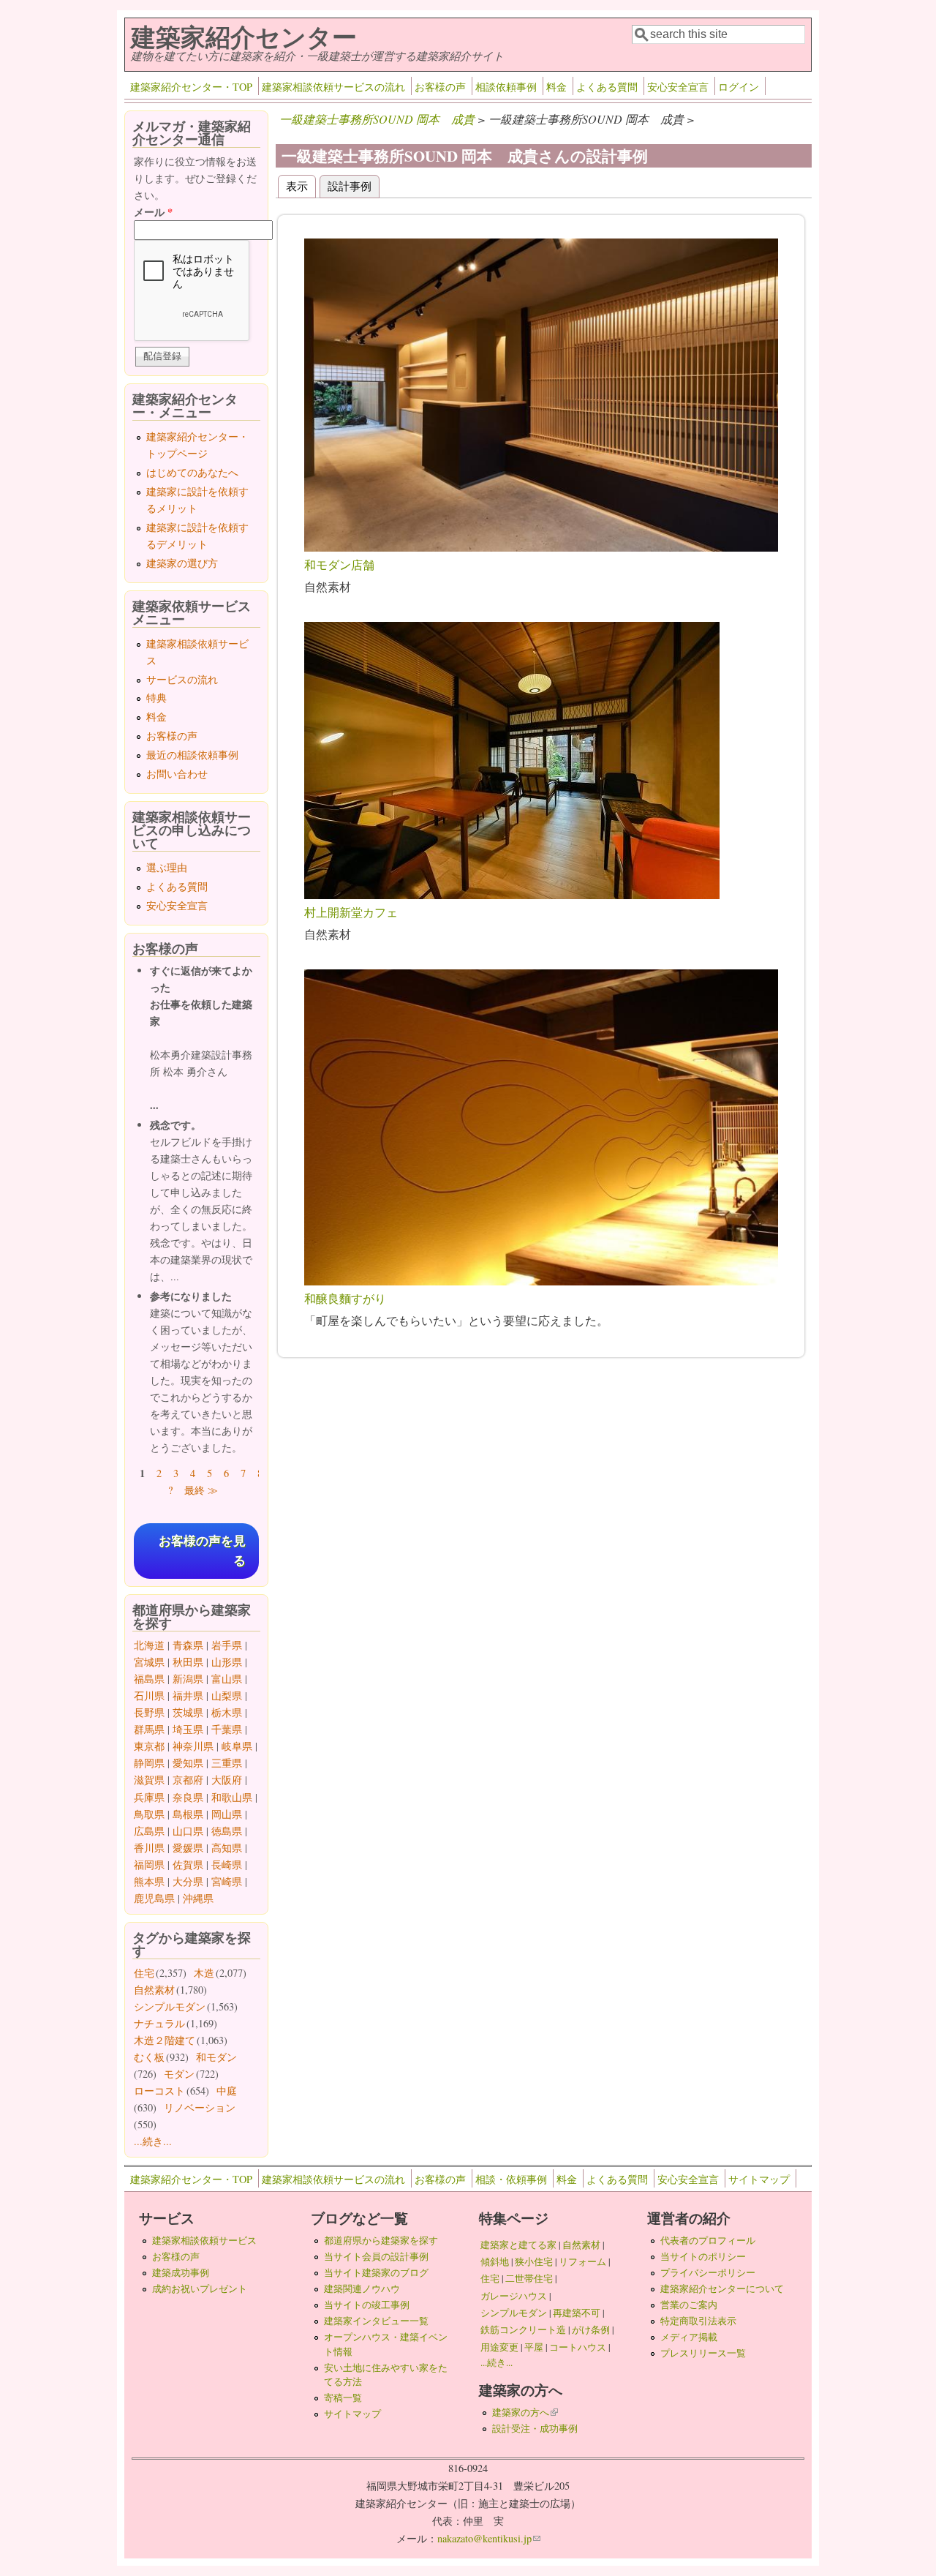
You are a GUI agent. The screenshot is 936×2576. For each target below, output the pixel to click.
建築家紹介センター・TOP (191, 87)
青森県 (188, 1645)
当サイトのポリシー (703, 2256)
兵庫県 (149, 1797)
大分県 (188, 1881)
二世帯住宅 (529, 2278)
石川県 (149, 1696)
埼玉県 (188, 1729)
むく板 (149, 2057)
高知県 (227, 1848)
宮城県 (149, 1662)
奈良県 (188, 1797)
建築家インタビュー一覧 (376, 2321)
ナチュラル (159, 2023)
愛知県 (188, 1763)
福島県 (149, 1679)
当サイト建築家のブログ (376, 2272)
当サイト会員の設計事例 (376, 2256)
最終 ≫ (201, 1490)
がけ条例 (591, 2329)
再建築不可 (577, 2313)
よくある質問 (607, 87)
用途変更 (499, 2347)
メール (153, 212)
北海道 (149, 1645)
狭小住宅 (534, 2261)
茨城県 (188, 1712)
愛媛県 (188, 1848)
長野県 (149, 1712)
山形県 (227, 1662)
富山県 (227, 1679)
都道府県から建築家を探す (381, 2240)
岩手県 (227, 1645)
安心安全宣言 (678, 87)
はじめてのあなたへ (192, 472)
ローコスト (159, 2091)
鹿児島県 (154, 1898)
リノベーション (200, 2107)
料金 (556, 87)
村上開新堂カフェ (351, 912)
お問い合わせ (177, 774)
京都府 (188, 1780)
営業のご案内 (689, 2305)
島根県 (188, 1814)
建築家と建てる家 (518, 2245)
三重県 (227, 1763)
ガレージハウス (514, 2296)
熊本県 (149, 1881)
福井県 (188, 1696)
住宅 (144, 1973)
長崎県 (227, 1865)
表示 (297, 185)
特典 (156, 698)
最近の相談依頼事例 (192, 755)
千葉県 (227, 1729)
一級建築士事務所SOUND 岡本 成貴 (377, 119)
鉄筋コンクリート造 (523, 2329)
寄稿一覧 (343, 2397)
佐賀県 (188, 1865)
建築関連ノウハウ (362, 2288)
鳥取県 (149, 1814)
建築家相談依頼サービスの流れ (333, 87)
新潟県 (188, 1679)
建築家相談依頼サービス (204, 2240)
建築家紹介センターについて (722, 2288)
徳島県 (227, 1831)
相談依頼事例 (506, 87)
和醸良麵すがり (345, 1298)
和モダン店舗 (339, 564)
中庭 (227, 2091)
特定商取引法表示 (698, 2321)
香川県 (149, 1848)
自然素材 (154, 1990)
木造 (204, 1973)
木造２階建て (165, 2040)
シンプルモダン (170, 2006)
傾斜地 (495, 2261)
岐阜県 (237, 1746)
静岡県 (149, 1763)
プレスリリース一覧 (703, 2353)
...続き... (153, 2141)
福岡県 (149, 1865)
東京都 (149, 1746)
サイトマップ (759, 2179)
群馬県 (149, 1729)
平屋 (534, 2347)
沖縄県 (198, 1898)
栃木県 (227, 1712)
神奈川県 (193, 1746)
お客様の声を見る (202, 1551)
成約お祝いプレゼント (200, 2288)
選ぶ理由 (167, 867)
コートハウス (578, 2347)
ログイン (739, 87)
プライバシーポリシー (708, 2272)
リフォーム (582, 2261)
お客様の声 (440, 87)
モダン (179, 2074)
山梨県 (227, 1696)
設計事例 (354, 185)
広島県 (149, 1831)
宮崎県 (227, 1881)
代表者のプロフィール (708, 2240)
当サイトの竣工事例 (367, 2305)
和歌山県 (232, 1797)
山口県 (188, 1831)
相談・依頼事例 (511, 2179)
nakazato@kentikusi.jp (489, 2538)
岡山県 (227, 1814)
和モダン (216, 2057)
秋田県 (188, 1662)
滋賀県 (149, 1780)
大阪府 (227, 1780)
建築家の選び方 (182, 563)
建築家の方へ (525, 2412)
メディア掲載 (689, 2337)
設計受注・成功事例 (535, 2428)
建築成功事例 (181, 2272)
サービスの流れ (182, 679)
